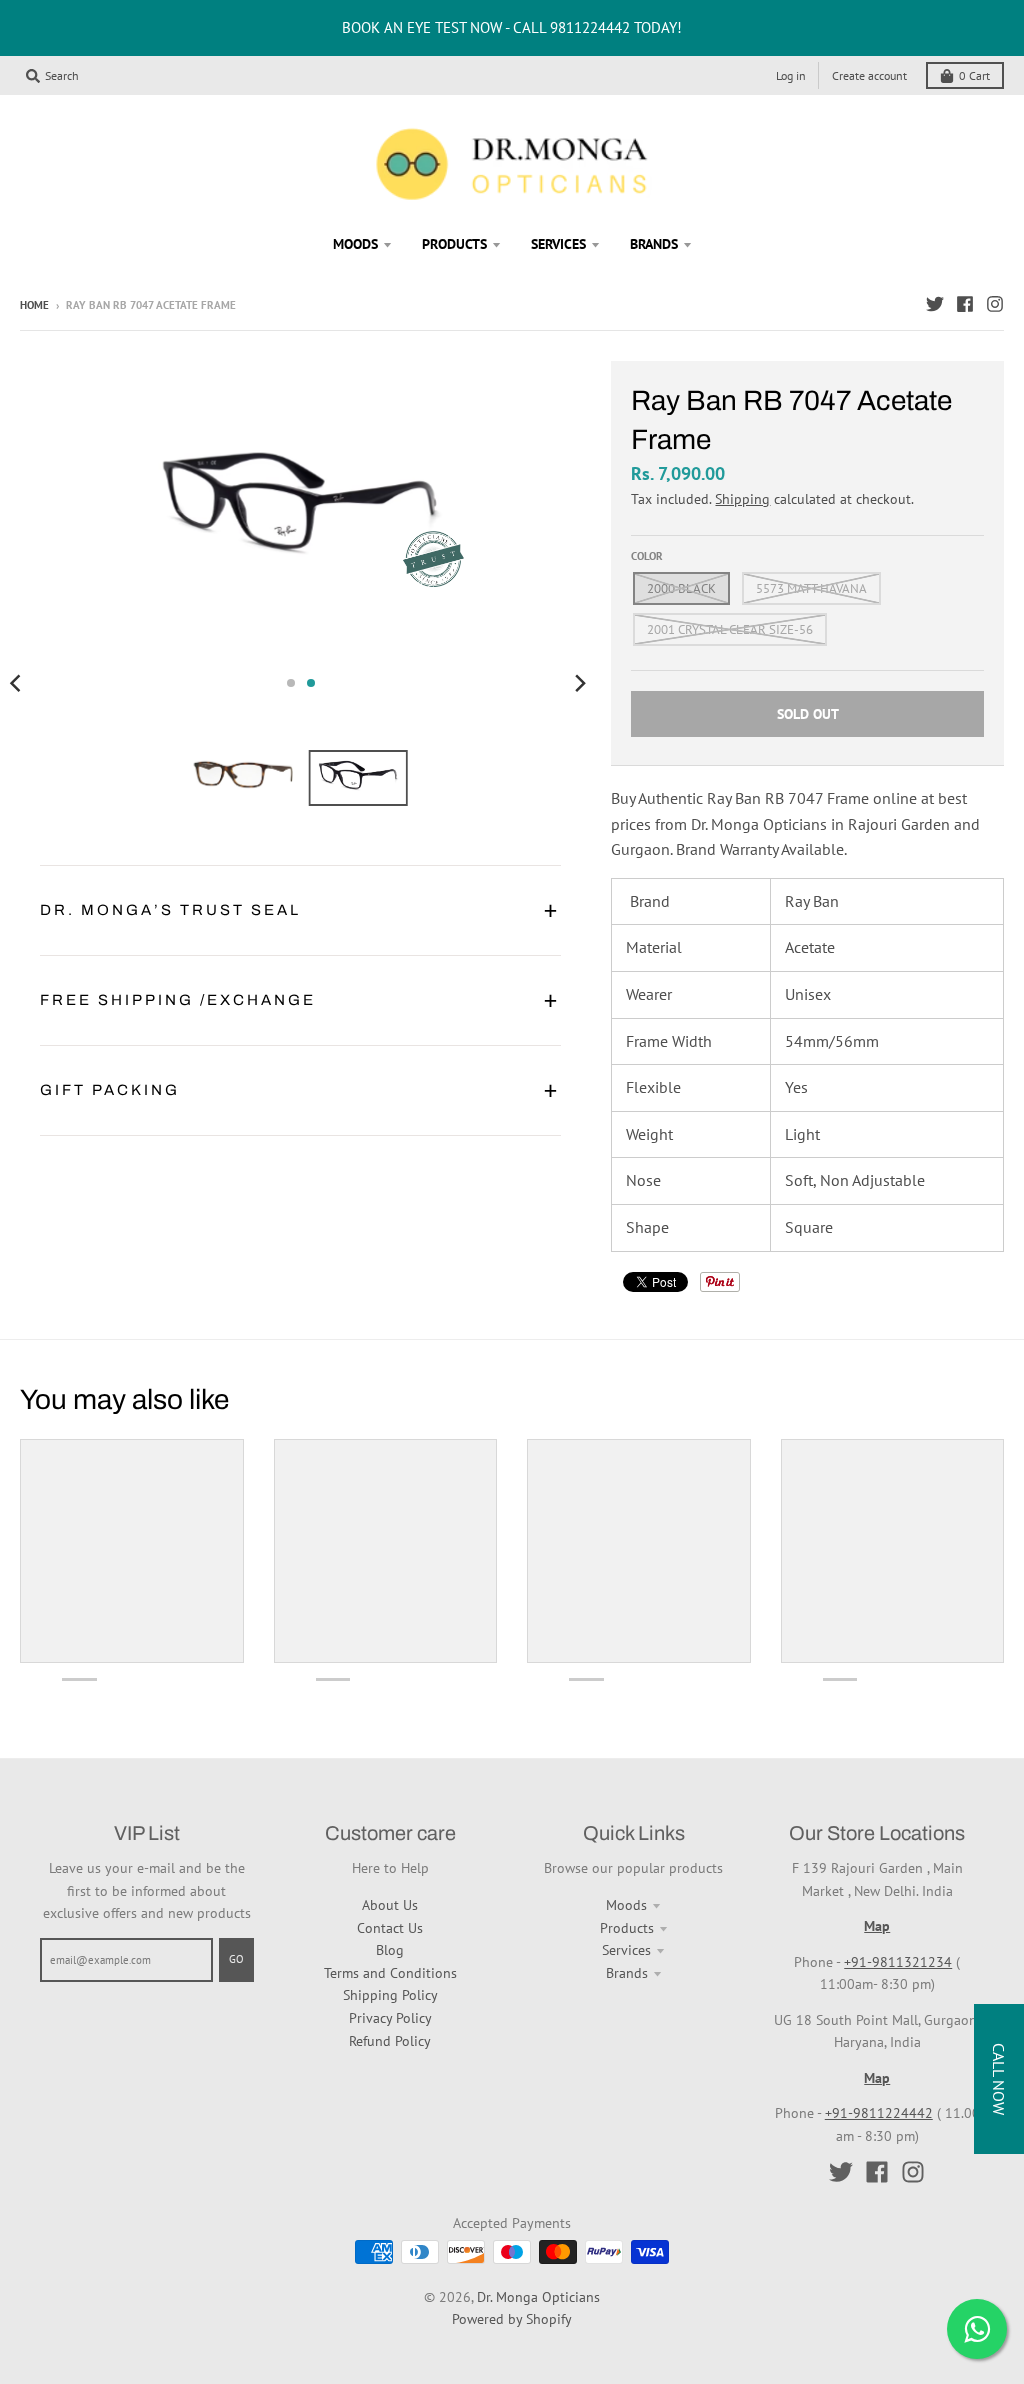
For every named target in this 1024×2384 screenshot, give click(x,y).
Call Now (999, 2079)
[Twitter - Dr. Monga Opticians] (935, 304)
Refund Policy (390, 2041)
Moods (626, 1905)
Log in (791, 75)
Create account (869, 75)
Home (34, 305)
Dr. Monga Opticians (538, 2297)
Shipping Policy (390, 1995)
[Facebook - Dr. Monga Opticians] (965, 304)
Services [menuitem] (558, 244)
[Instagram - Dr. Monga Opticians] (995, 304)
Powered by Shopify (512, 2319)
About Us (390, 1905)
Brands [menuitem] (654, 244)
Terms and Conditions (390, 1973)
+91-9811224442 (879, 2113)
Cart (974, 75)
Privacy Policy (390, 2018)
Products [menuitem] (454, 244)
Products (627, 1928)
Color (647, 556)
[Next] (579, 683)
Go (236, 1959)
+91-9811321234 (898, 1962)
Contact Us (390, 1928)
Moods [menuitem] (355, 244)
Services (626, 1950)
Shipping (742, 499)
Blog (390, 1950)
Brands (627, 1973)
